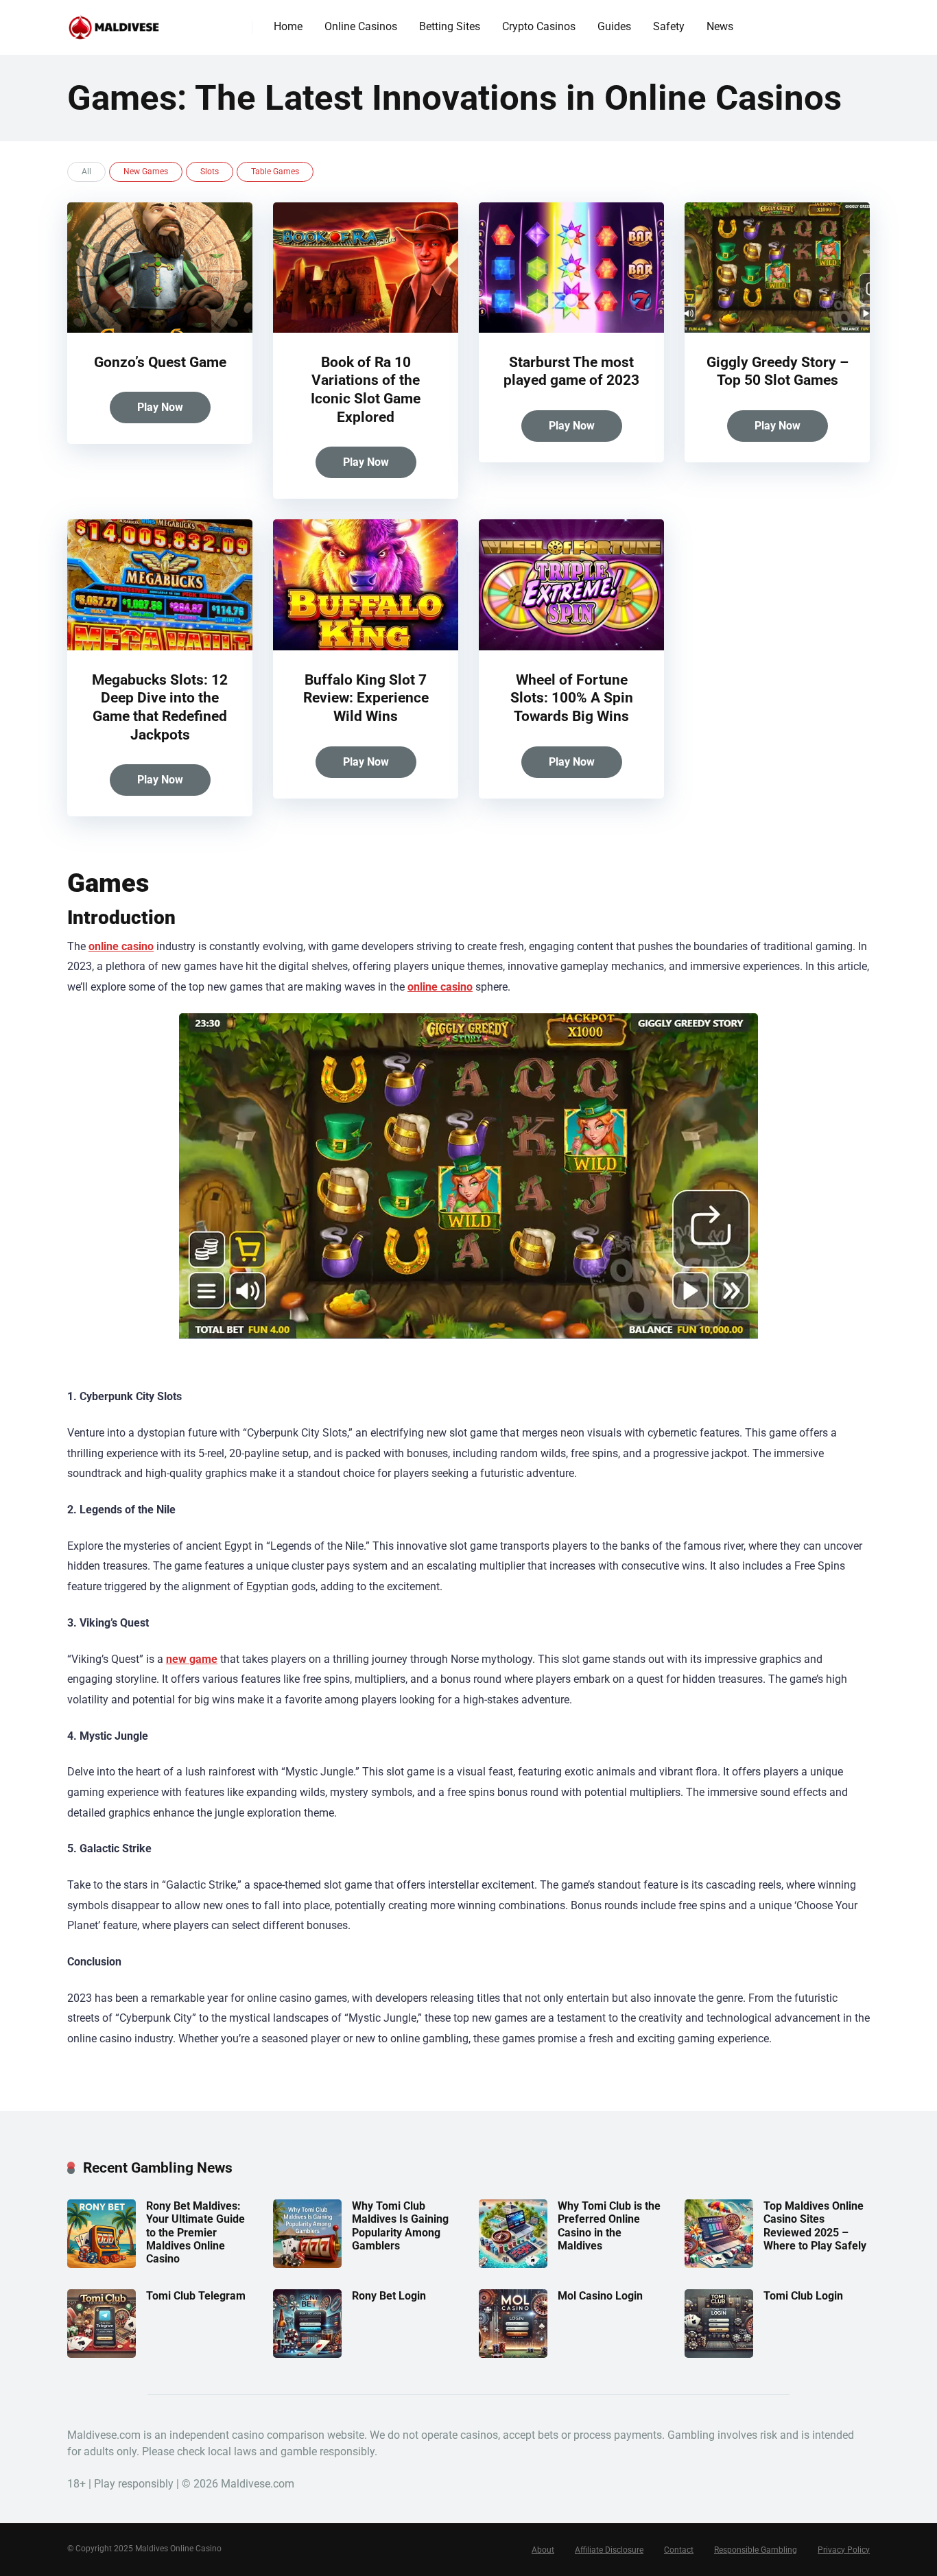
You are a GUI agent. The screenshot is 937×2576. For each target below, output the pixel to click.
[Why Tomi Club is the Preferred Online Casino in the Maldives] (513, 2264)
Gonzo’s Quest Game (160, 362)
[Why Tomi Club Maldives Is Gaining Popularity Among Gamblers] (307, 2264)
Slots (210, 172)
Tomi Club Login (803, 2296)
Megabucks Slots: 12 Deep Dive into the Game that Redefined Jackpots (160, 707)
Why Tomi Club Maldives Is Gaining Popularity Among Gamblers (400, 2226)
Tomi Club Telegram (196, 2296)
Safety (669, 26)
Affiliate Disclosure (609, 2550)
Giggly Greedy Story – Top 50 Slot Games (778, 371)
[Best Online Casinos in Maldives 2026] (114, 22)
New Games (146, 172)
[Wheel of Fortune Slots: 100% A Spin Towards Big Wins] (571, 647)
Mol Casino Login (600, 2296)
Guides (614, 26)
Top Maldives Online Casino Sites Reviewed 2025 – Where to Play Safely (815, 2226)
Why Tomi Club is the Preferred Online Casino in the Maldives (609, 2226)
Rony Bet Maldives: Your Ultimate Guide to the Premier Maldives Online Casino (195, 2232)
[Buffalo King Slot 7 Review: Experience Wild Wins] (366, 647)
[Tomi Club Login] (719, 2354)
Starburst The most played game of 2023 (571, 371)
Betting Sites (450, 26)
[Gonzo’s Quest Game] (160, 329)
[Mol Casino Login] (513, 2354)
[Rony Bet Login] (307, 2354)
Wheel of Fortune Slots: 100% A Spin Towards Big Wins (572, 698)
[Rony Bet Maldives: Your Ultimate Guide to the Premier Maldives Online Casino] (102, 2264)
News (720, 26)
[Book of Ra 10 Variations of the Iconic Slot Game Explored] (366, 329)
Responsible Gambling (756, 2550)
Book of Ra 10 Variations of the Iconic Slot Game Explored (366, 389)
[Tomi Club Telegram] (102, 2354)
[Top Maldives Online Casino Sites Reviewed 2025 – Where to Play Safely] (719, 2264)
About (543, 2550)
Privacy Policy (844, 2550)
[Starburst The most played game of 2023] (571, 329)
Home (288, 26)
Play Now (160, 407)
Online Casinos (361, 26)
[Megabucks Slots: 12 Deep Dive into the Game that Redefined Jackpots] (160, 647)
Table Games (275, 172)
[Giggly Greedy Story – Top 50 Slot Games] (777, 329)
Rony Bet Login (389, 2296)
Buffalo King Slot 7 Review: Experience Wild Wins (366, 698)
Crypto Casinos (539, 26)
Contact (679, 2550)
